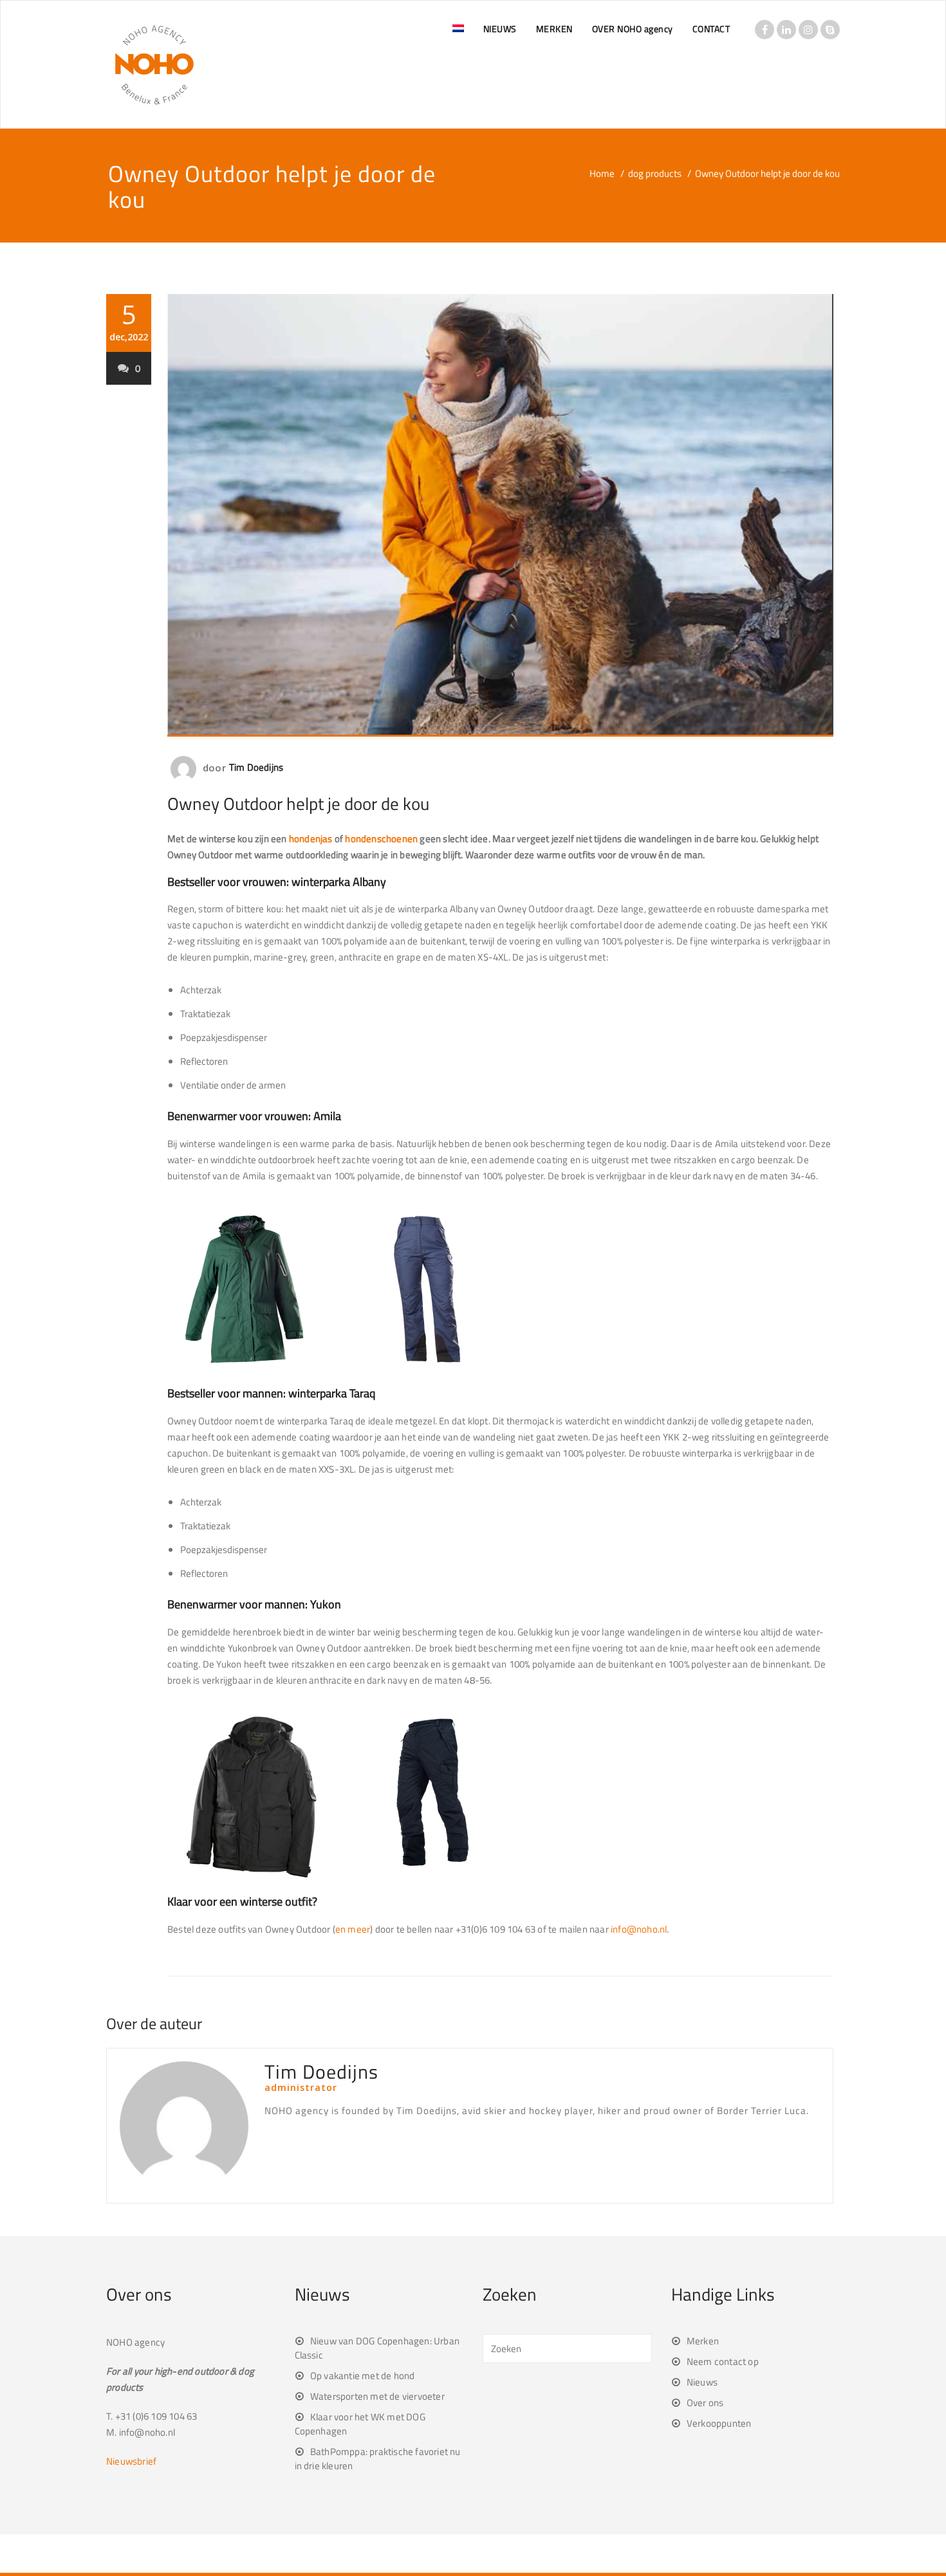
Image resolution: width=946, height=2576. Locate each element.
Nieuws (702, 2382)
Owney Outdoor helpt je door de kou (298, 803)
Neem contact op (723, 2361)
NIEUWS (500, 29)
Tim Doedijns (256, 767)
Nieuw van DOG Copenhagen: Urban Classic (377, 2348)
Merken (703, 2341)
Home (602, 173)
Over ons (705, 2403)
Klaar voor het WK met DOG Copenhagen (360, 2424)
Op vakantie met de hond (363, 2376)
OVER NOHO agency (633, 29)
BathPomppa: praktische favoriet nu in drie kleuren (378, 2459)
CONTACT (711, 29)
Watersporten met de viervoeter (377, 2396)
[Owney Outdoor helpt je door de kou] (500, 515)
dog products (655, 173)
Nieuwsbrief (131, 2461)
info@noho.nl (639, 1929)
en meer (353, 1929)
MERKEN (554, 29)
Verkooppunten (719, 2423)
